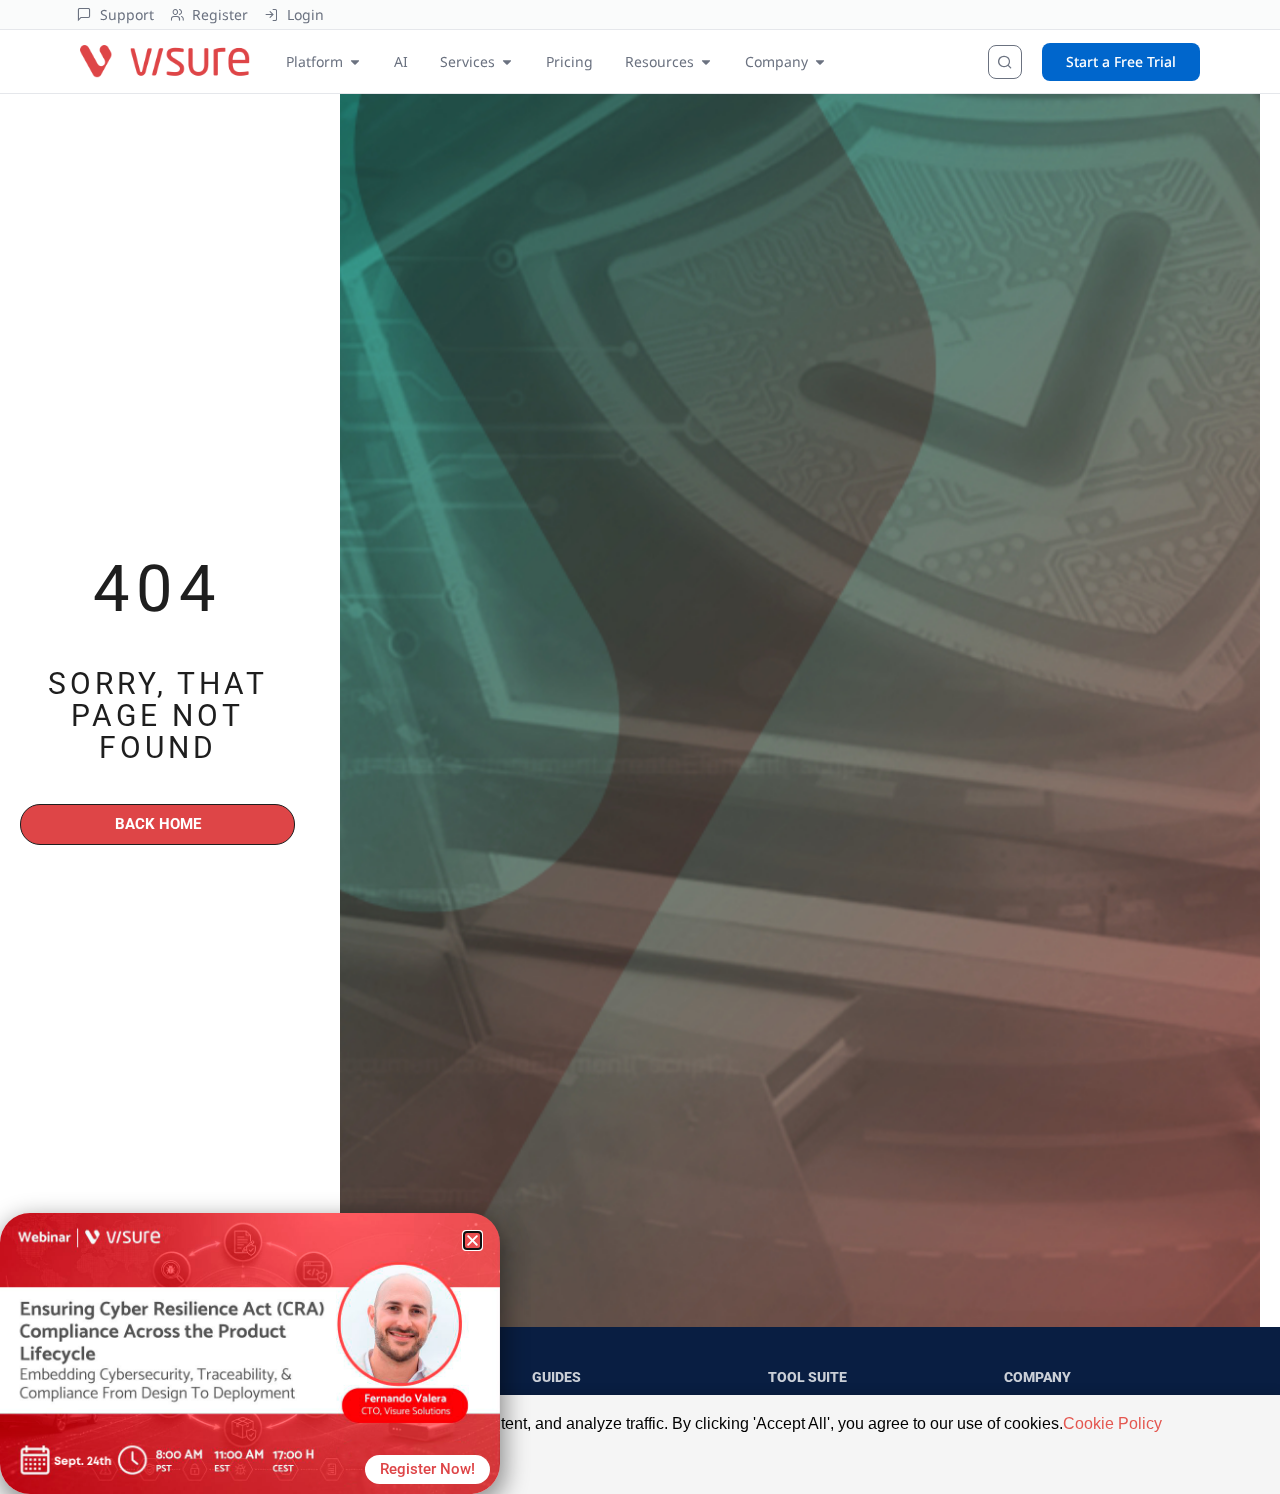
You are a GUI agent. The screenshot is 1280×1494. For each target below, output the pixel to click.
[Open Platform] (355, 61)
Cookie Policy (1112, 1423)
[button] (472, 1240)
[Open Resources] (706, 61)
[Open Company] (820, 61)
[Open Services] (507, 61)
